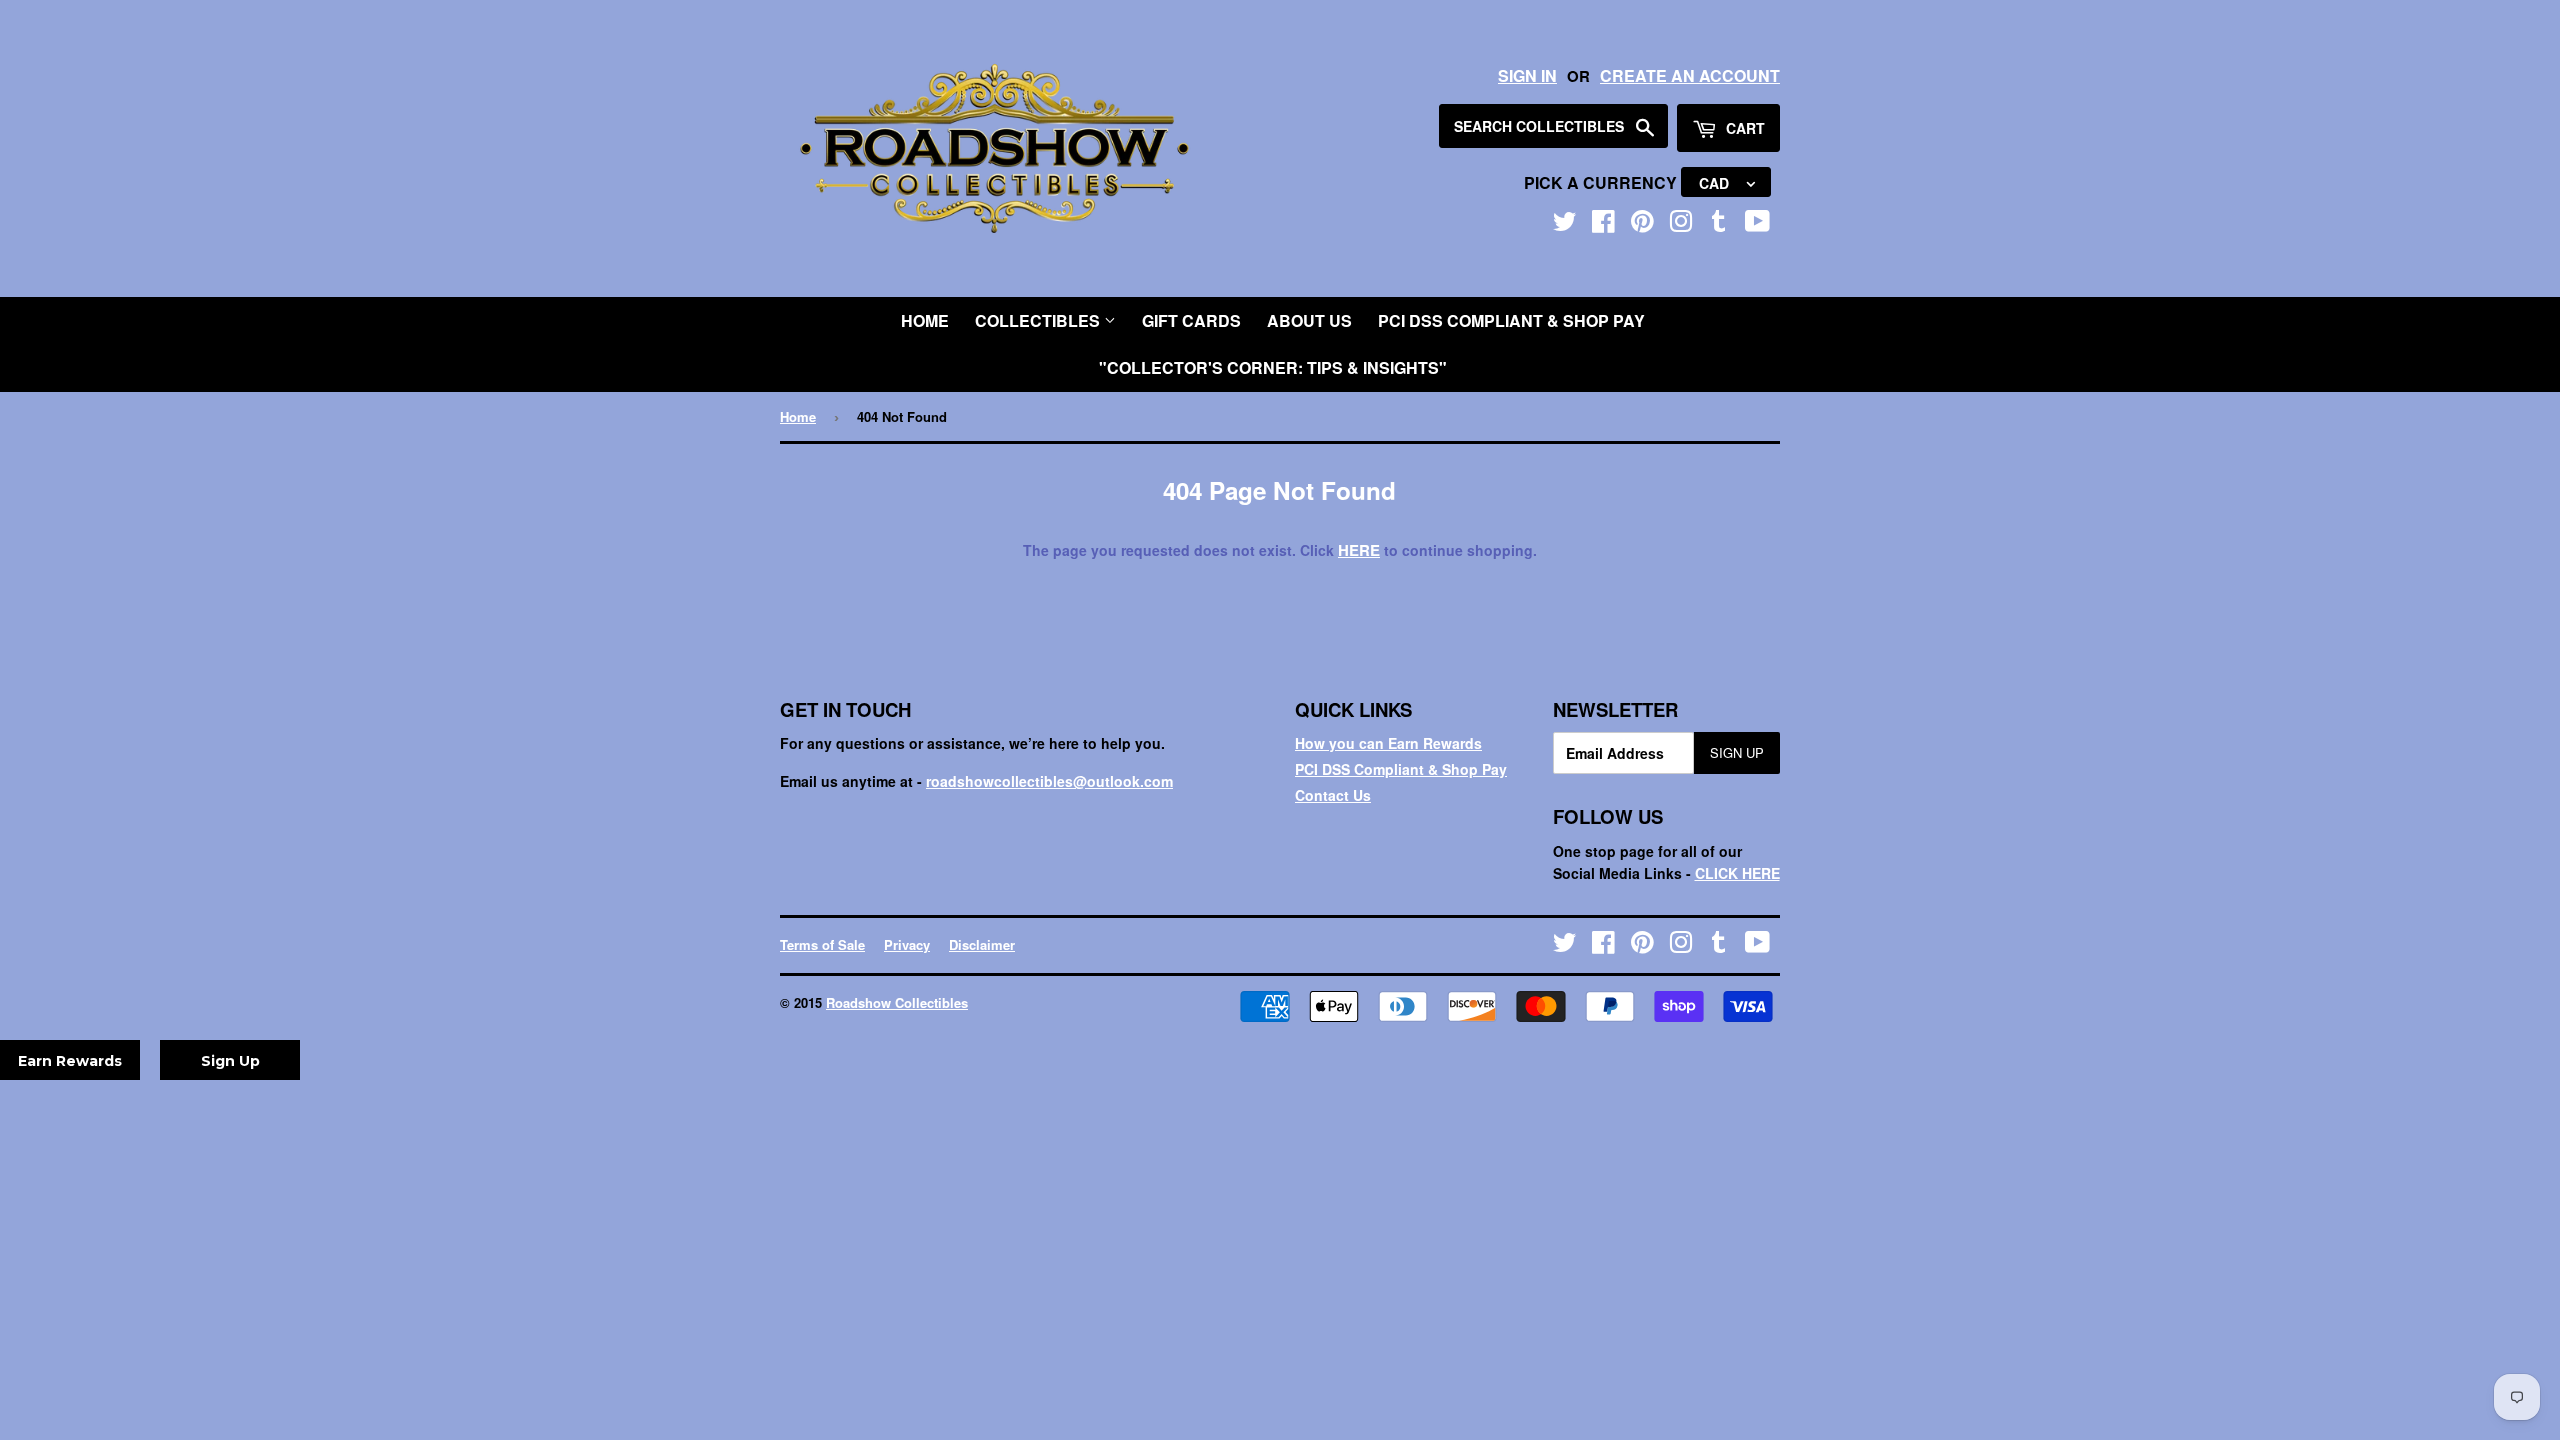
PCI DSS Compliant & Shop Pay (1511, 320)
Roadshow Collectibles (897, 1002)
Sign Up (1737, 752)
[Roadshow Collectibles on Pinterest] (1642, 225)
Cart (1743, 128)
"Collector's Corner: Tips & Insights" (1273, 367)
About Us (1309, 320)
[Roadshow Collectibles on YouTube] (1757, 225)
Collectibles (1039, 320)
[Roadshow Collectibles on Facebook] (1603, 225)
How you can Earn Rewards (1388, 743)
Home (925, 320)
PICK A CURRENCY (1602, 182)
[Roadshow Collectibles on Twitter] (1565, 225)
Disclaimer (982, 944)
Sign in (1527, 75)
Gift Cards (1191, 320)
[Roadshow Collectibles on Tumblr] (1719, 225)
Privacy (907, 944)
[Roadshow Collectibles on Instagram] (1681, 225)
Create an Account (1690, 75)
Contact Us (1333, 795)
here (1359, 550)
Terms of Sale (822, 944)
